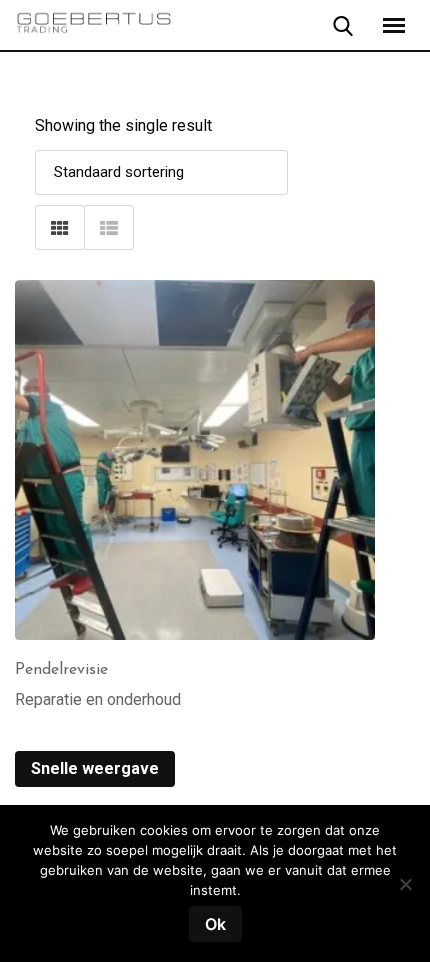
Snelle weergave (95, 768)
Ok (215, 924)
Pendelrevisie (61, 670)
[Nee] (405, 891)
